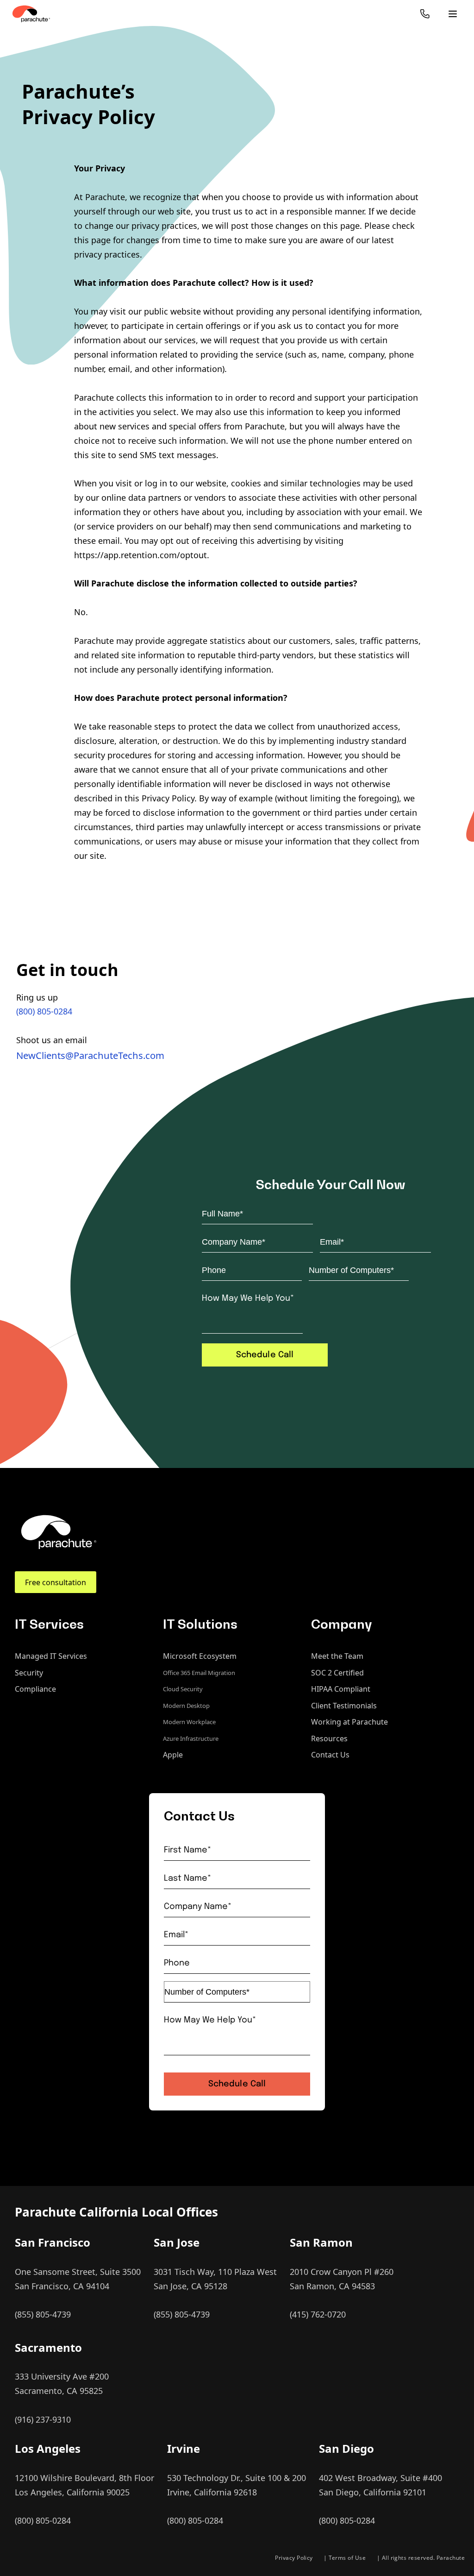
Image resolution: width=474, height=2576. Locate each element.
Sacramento (48, 2347)
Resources (329, 1738)
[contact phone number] (425, 14)
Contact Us (330, 1755)
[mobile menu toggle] (453, 14)
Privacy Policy (294, 2558)
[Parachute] (31, 14)
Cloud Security (183, 1689)
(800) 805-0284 (44, 1011)
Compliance (35, 1689)
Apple (173, 1755)
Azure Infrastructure (191, 1738)
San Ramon (321, 2242)
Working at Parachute (349, 1722)
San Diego (346, 2448)
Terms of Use (347, 2558)
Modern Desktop (186, 1706)
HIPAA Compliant (341, 1689)
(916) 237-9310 (43, 2419)
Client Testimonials (344, 1706)
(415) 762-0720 (318, 2314)
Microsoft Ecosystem (200, 1656)
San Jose (177, 2242)
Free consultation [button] (56, 1582)
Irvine (184, 2448)
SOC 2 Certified (337, 1673)
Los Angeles (48, 2448)
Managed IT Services (51, 1656)
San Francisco (53, 2242)
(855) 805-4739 (43, 2314)
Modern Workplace (189, 1722)
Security (29, 1673)
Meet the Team (337, 1656)
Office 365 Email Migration (199, 1673)
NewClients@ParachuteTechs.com (90, 1055)
